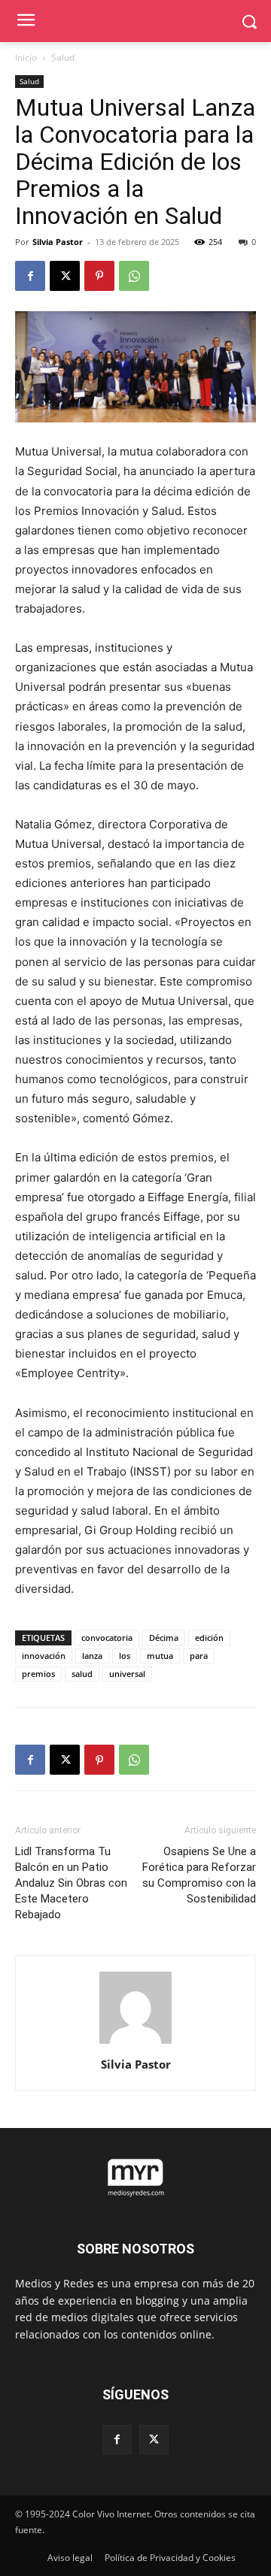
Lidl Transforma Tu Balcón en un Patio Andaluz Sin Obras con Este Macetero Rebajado (71, 1883)
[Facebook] (30, 276)
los (125, 1656)
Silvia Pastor (58, 242)
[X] (65, 276)
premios (38, 1674)
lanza (92, 1656)
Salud (63, 58)
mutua (160, 1656)
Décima (164, 1638)
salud (82, 1674)
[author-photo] (135, 2043)
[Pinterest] (99, 276)
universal (127, 1674)
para (199, 1656)
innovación (44, 1656)
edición (209, 1638)
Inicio (26, 58)
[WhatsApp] (134, 276)
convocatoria (107, 1638)
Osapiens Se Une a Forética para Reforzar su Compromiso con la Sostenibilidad (199, 1875)
